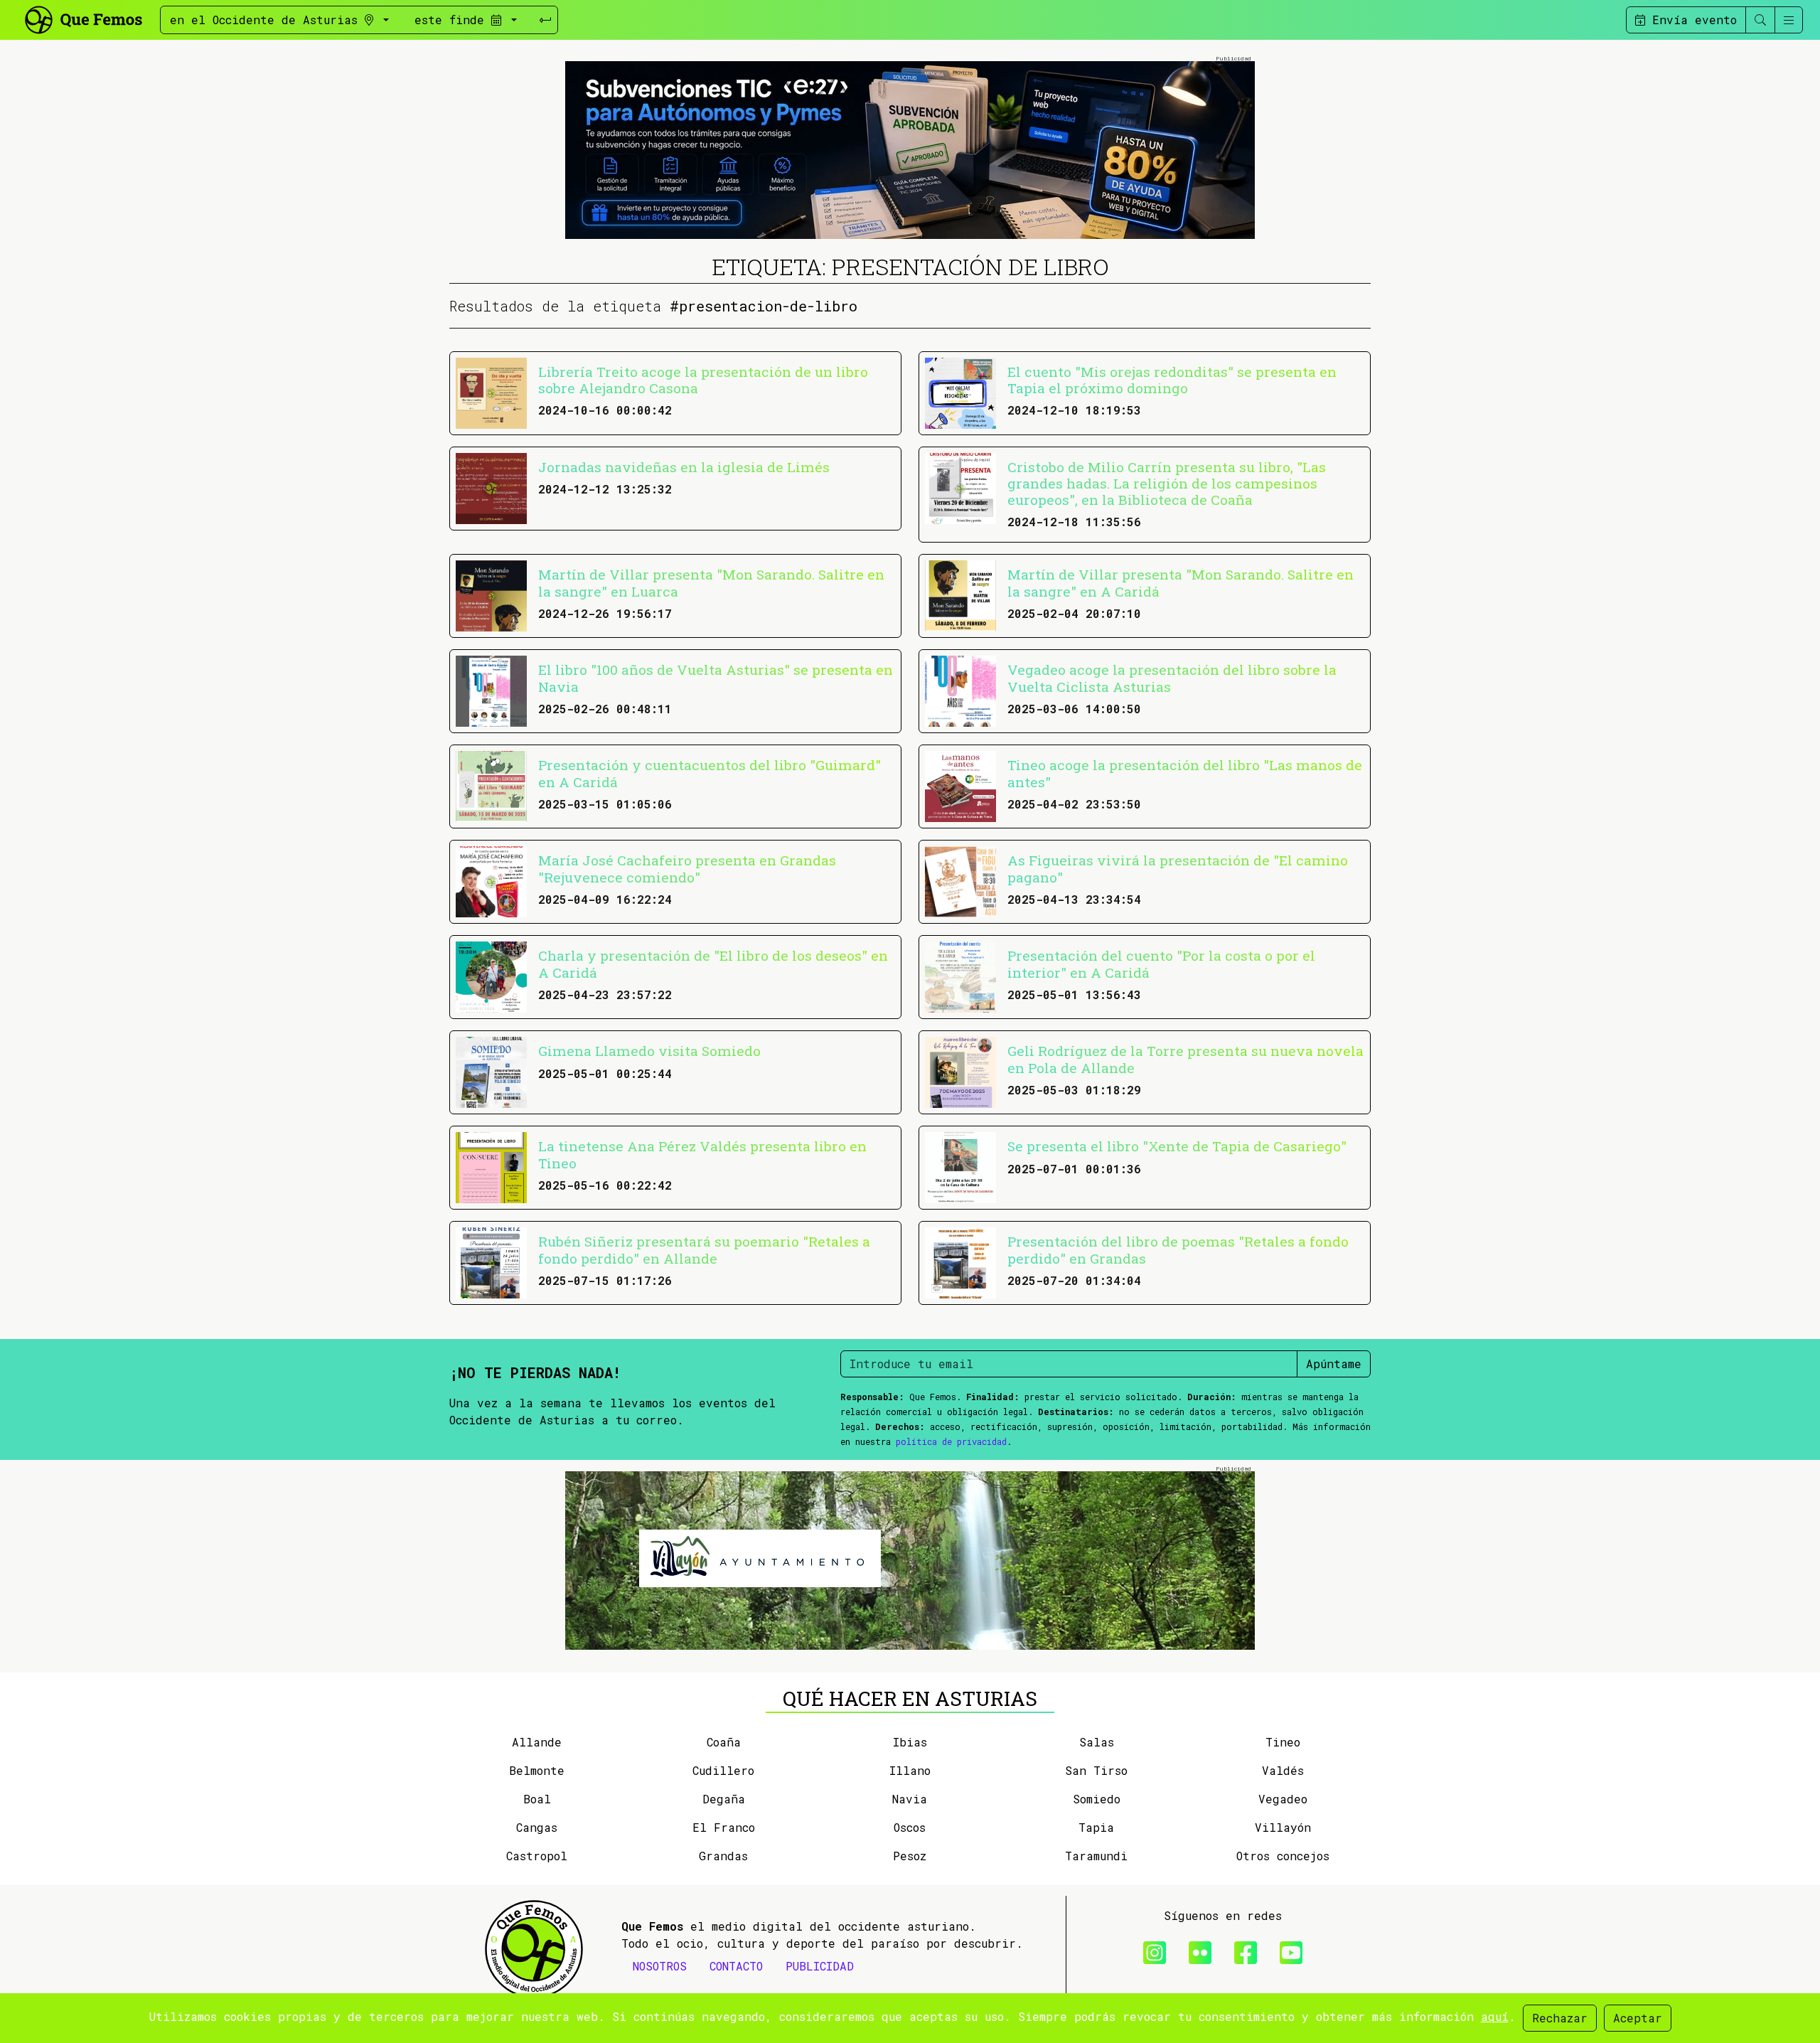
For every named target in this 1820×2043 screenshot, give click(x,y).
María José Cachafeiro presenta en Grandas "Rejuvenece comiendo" (687, 868)
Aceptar (1638, 2018)
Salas (1097, 1742)
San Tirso (1096, 1770)
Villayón (1283, 1827)
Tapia (1096, 1827)
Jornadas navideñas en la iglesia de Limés (684, 467)
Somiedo (1097, 1799)
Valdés (1283, 1770)
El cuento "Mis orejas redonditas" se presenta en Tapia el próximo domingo (1172, 380)
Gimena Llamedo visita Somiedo (649, 1051)
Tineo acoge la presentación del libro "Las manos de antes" (1185, 773)
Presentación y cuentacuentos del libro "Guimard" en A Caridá (710, 773)
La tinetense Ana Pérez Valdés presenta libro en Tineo (702, 1154)
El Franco (724, 1827)
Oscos (910, 1827)
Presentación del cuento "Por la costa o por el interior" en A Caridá (1161, 964)
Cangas (537, 1827)
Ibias (910, 1742)
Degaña (724, 1799)
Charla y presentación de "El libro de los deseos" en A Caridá (713, 964)
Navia (910, 1799)
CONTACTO (736, 1966)
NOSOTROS (660, 1966)
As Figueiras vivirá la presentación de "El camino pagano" (1178, 868)
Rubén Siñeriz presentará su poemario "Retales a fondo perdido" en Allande (704, 1249)
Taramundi (1096, 1856)
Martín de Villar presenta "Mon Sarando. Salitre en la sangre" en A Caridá (1181, 582)
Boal (537, 1799)
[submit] (545, 20)
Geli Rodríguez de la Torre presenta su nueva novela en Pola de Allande (1185, 1059)
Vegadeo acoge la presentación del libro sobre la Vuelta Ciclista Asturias (1172, 678)
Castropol (537, 1856)
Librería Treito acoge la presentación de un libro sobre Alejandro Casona (703, 380)
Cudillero (723, 1770)
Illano (910, 1770)
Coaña (724, 1742)
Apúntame (1334, 1364)
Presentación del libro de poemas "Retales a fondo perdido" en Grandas (1178, 1249)
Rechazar (1560, 2018)
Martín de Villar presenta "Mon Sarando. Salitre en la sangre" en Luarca (711, 582)
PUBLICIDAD (820, 1966)
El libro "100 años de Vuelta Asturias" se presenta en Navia (716, 678)
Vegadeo (1283, 1799)
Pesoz (910, 1856)
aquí (1495, 2016)
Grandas (723, 1856)
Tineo (1283, 1742)
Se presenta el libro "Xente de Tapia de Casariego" (1177, 1146)
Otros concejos (1283, 1856)
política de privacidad (951, 1441)
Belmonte (537, 1770)
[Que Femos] (83, 18)
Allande (537, 1742)
